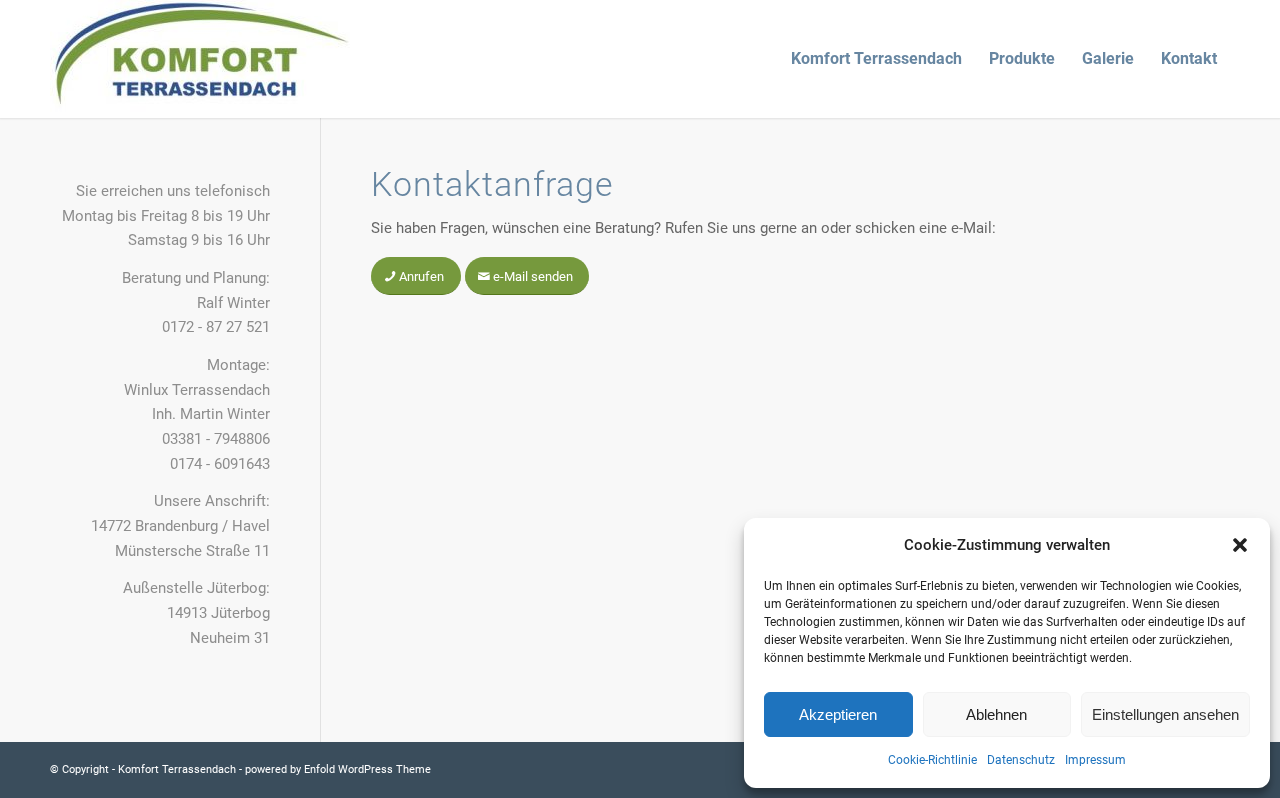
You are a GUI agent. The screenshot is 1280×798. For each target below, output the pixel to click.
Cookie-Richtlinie (932, 760)
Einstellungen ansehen (1165, 714)
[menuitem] (876, 59)
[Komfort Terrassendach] (200, 59)
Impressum (1095, 760)
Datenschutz (1021, 760)
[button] (1240, 545)
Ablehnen (996, 714)
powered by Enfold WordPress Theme (338, 769)
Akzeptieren (838, 714)
